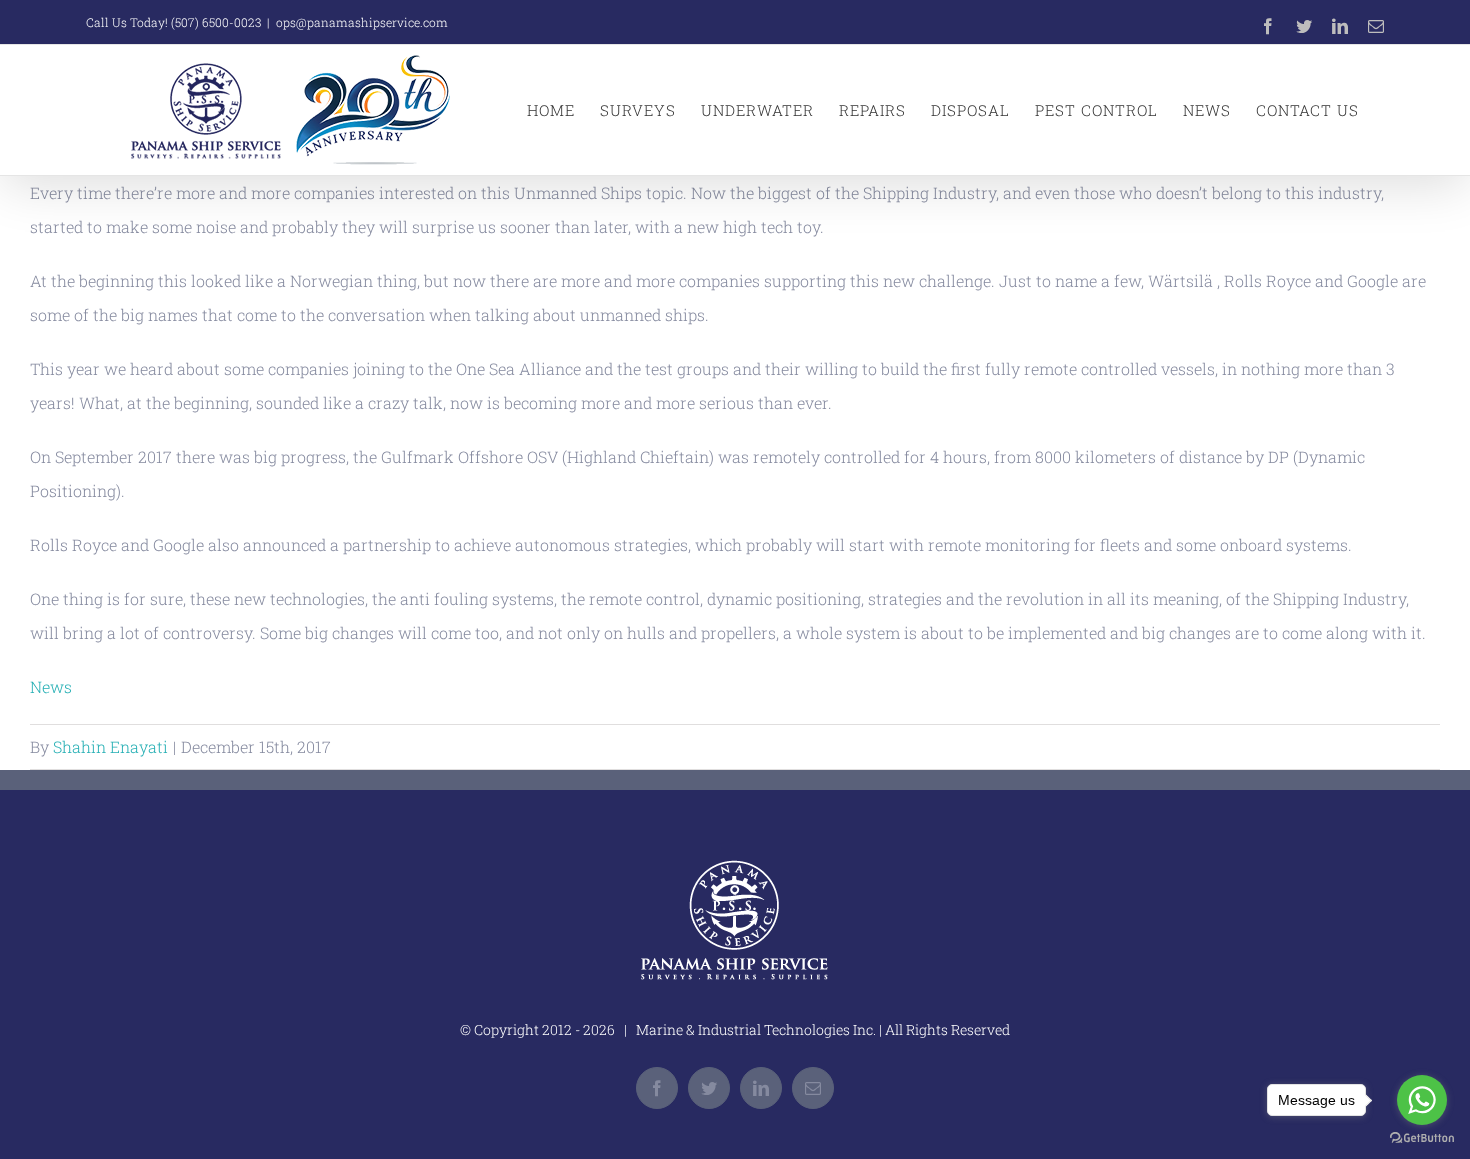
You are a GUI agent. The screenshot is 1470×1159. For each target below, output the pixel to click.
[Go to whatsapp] (1422, 1100)
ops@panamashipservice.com (362, 22)
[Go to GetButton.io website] (1422, 1138)
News (51, 686)
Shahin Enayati (110, 746)
